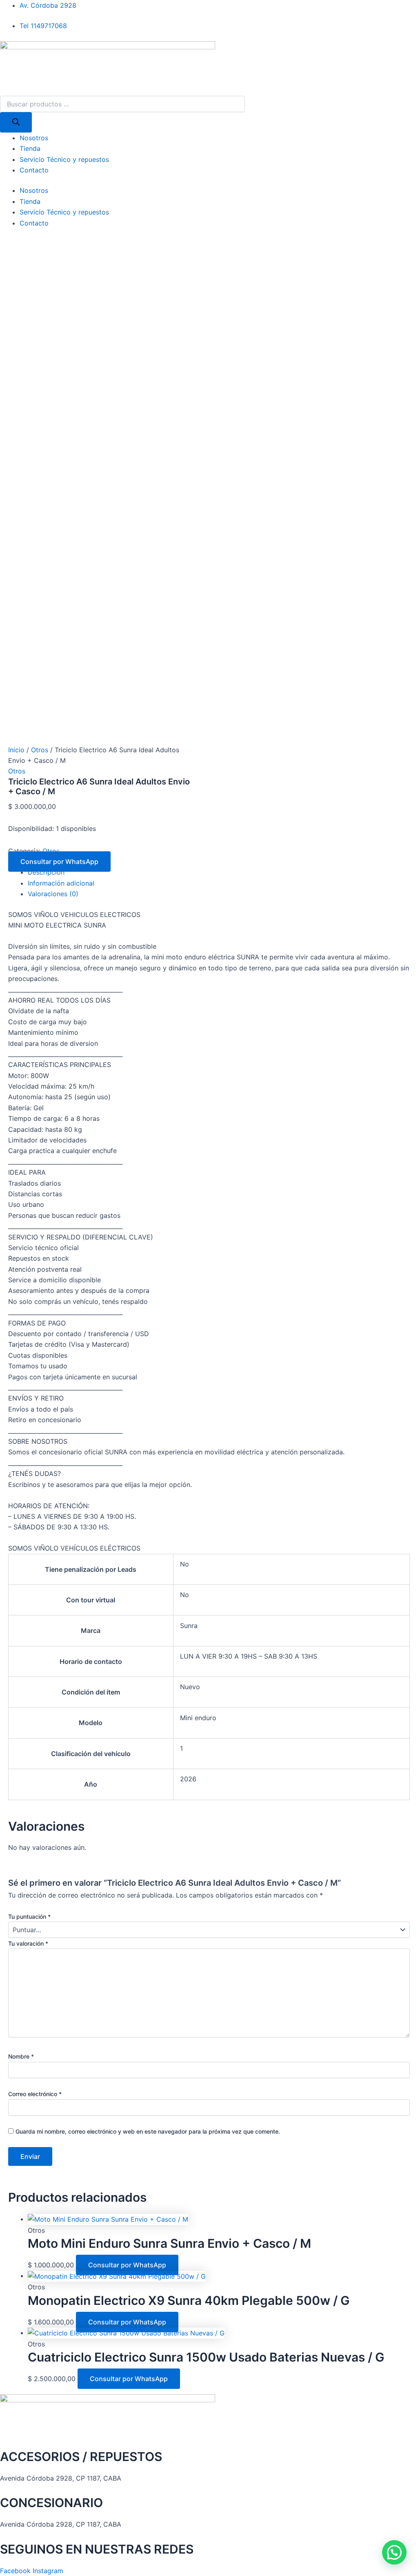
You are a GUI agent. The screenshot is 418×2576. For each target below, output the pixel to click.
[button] (394, 2552)
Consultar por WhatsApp (59, 862)
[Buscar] (16, 122)
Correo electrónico (35, 2094)
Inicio (16, 750)
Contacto (34, 170)
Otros (40, 750)
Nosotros (34, 138)
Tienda (30, 148)
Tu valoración (28, 1943)
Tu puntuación (29, 1917)
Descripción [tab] (46, 872)
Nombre (21, 2056)
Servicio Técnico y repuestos (64, 159)
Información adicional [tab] (61, 883)
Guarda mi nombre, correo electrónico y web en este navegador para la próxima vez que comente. (148, 2131)
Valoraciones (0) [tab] (53, 894)
